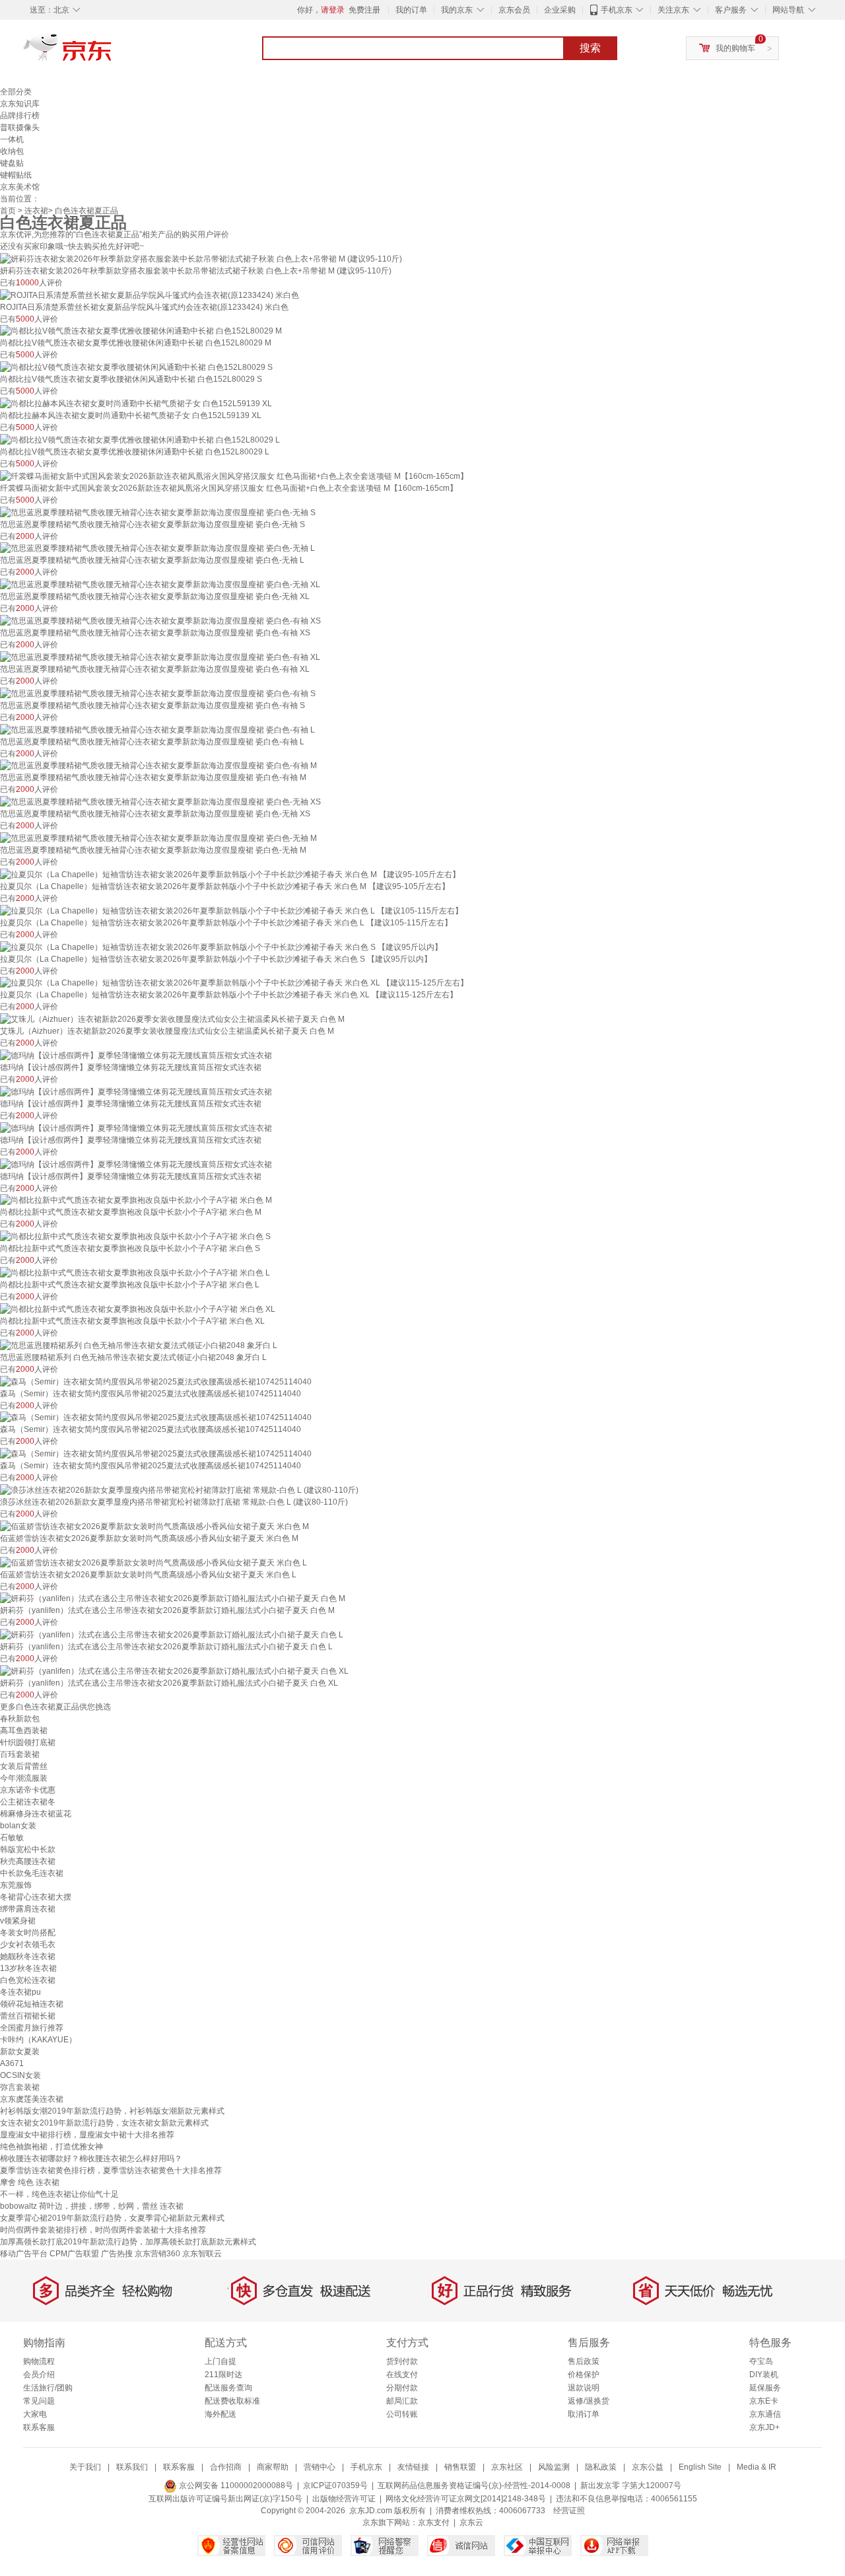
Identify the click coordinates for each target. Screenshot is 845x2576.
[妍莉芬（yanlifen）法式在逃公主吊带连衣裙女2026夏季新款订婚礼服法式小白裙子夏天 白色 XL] (174, 1670)
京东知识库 (20, 104)
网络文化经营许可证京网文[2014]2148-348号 (466, 2499)
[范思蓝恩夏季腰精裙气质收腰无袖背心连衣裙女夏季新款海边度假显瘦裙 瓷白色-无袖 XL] (160, 584)
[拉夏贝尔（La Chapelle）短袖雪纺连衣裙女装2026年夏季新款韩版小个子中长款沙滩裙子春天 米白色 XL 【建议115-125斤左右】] (234, 983)
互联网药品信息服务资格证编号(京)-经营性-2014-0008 (474, 2486)
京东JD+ (764, 2427)
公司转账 (402, 2414)
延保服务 (765, 2388)
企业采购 (560, 10)
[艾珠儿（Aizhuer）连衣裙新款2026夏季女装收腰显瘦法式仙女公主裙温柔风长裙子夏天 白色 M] (172, 1019)
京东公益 (648, 2467)
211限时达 (223, 2375)
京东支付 (434, 2522)
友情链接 (413, 2467)
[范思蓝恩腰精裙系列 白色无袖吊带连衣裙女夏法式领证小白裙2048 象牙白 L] (139, 1345)
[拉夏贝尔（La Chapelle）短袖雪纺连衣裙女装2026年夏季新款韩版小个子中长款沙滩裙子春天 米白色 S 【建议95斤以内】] (221, 947)
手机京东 (617, 10)
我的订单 (411, 10)
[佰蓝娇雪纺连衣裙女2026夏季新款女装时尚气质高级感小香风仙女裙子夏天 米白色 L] (153, 1562)
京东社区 (507, 2467)
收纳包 (12, 151)
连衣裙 (36, 211)
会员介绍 (39, 2375)
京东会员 (514, 10)
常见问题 (39, 2401)
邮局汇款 (402, 2401)
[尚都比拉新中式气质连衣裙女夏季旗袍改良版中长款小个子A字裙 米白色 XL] (138, 1308)
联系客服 (39, 2427)
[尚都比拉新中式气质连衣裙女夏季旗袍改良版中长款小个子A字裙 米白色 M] (136, 1200)
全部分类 (16, 92)
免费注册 (364, 10)
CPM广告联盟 (74, 2254)
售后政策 (584, 2361)
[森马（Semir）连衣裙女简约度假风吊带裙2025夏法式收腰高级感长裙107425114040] (156, 1381)
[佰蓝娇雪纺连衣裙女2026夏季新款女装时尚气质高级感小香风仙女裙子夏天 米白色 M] (154, 1526)
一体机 (12, 139)
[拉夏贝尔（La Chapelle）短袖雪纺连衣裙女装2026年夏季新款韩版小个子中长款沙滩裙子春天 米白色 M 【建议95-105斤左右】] (230, 874)
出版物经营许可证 (344, 2499)
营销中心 (320, 2467)
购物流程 (39, 2361)
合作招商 (226, 2467)
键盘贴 (12, 163)
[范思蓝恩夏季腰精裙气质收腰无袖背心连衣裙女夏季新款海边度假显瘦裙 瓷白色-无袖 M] (158, 838)
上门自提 (220, 2361)
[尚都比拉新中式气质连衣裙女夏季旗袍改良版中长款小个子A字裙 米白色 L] (135, 1272)
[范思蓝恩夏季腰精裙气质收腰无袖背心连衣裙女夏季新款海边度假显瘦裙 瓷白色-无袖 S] (158, 512)
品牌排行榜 (20, 116)
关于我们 (85, 2467)
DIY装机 (764, 2375)
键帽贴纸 (16, 175)
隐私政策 (601, 2467)
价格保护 (584, 2375)
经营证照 (569, 2511)
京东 (112, 53)
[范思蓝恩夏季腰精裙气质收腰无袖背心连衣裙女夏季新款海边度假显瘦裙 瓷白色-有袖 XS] (160, 620)
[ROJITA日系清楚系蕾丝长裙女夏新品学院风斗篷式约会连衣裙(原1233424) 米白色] (150, 295)
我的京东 (457, 10)
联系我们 (132, 2467)
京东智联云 (202, 2254)
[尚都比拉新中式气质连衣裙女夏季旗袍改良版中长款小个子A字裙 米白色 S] (135, 1236)
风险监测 (554, 2467)
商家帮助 (273, 2467)
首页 (8, 211)
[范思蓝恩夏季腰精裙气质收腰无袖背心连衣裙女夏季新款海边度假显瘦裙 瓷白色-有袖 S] (158, 693)
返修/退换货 (589, 2401)
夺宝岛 (761, 2361)
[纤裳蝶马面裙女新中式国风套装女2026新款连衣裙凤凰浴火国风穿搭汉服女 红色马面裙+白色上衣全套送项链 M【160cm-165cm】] (234, 476)
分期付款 (402, 2388)
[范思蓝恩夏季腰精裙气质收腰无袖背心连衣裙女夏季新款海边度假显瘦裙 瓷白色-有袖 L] (157, 729)
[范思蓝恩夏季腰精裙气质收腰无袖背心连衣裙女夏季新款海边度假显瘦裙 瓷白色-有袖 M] (158, 766)
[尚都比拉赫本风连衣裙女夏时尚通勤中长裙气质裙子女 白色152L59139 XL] (136, 403)
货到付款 (402, 2361)
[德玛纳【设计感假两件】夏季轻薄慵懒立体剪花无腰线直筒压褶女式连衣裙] (136, 1055)
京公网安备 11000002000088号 (235, 2486)
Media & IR (757, 2467)
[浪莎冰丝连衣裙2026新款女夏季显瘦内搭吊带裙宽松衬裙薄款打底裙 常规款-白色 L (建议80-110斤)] (179, 1489)
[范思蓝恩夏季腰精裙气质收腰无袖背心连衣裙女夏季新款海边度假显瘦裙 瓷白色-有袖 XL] (160, 657)
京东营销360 (157, 2254)
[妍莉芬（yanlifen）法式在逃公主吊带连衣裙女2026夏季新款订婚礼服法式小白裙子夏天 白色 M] (173, 1598)
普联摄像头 (20, 127)
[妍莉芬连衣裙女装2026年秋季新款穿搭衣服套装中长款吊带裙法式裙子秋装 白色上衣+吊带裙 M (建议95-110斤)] (201, 258)
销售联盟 (460, 2467)
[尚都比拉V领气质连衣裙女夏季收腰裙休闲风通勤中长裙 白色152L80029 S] (136, 367)
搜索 (590, 48)
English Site (700, 2467)
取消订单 (584, 2414)
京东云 (471, 2522)
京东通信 (765, 2414)
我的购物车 (735, 48)
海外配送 (220, 2414)
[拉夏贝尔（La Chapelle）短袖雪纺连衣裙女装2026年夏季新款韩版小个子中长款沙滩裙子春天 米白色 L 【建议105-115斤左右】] (231, 910)
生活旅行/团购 (48, 2388)
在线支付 (402, 2375)
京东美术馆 (20, 187)
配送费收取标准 (232, 2401)
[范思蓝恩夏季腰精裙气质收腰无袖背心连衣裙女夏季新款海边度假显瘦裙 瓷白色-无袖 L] (157, 548)
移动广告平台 (24, 2254)
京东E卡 (764, 2401)
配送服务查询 (228, 2388)
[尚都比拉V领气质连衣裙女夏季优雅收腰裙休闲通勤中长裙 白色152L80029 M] (141, 331)
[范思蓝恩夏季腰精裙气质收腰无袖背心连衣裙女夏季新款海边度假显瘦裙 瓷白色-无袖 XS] (160, 801)
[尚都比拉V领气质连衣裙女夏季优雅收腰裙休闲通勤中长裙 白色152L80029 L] (140, 439)
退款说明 (584, 2388)
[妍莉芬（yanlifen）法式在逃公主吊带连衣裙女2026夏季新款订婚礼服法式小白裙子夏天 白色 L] (172, 1634)
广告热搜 (117, 2254)
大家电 (35, 2414)
